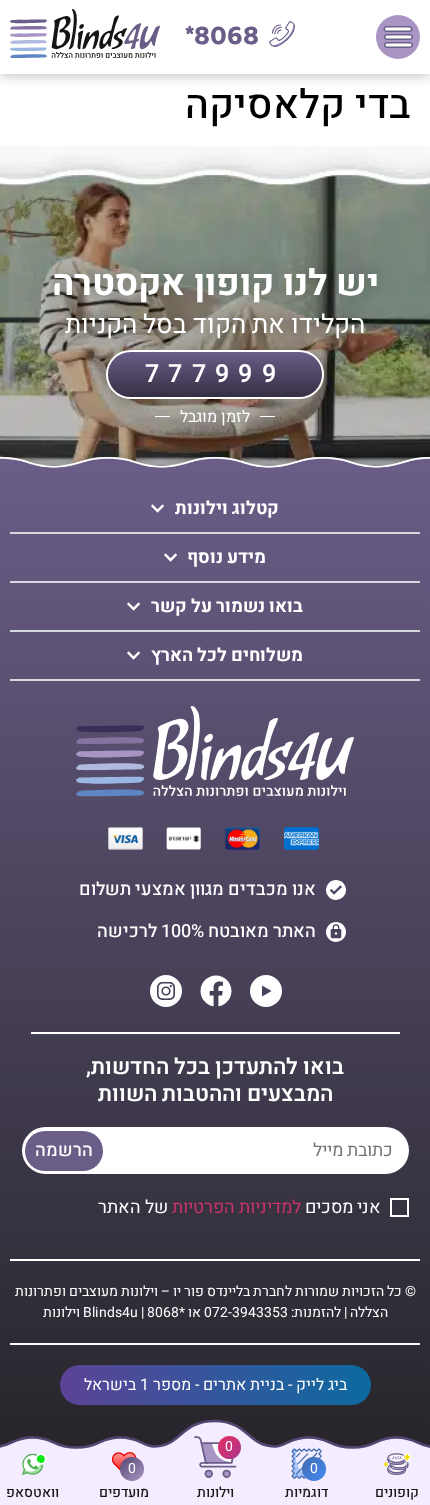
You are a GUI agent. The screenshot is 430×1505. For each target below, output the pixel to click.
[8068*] (282, 34)
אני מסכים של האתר (239, 1207)
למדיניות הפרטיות (236, 1207)
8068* (222, 36)
